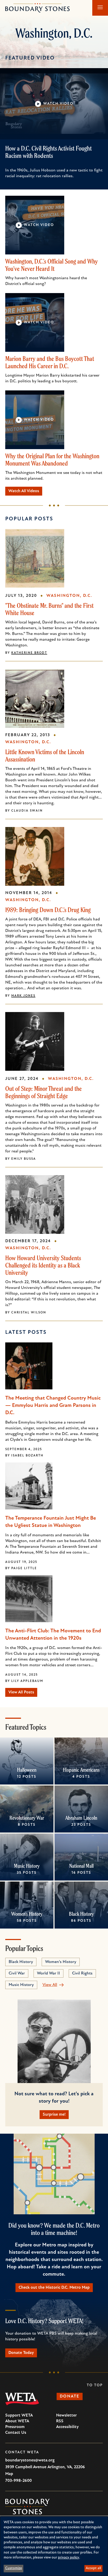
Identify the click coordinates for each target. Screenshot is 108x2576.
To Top (95, 2385)
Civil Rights (82, 1973)
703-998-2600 (18, 2481)
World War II (48, 1973)
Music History (27, 1866)
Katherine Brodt (29, 653)
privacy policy (69, 2558)
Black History (81, 1914)
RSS (60, 2421)
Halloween (27, 1770)
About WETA (17, 2421)
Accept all (93, 2568)
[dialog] (54, 2546)
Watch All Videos (24, 491)
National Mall (81, 1866)
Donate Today (21, 2353)
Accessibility (67, 2427)
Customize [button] (14, 2568)
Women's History (27, 1914)
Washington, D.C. (69, 596)
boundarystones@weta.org (30, 2460)
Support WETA (19, 2416)
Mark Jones (23, 996)
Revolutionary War (27, 1818)
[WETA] (22, 2399)
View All (50, 1985)
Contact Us (16, 2433)
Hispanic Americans (81, 1770)
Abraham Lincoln (81, 1818)
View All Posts (21, 1692)
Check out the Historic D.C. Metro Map (54, 2288)
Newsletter (66, 2416)
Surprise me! (54, 2115)
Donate (70, 2396)
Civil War (17, 1973)
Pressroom (15, 2427)
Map (9, 2474)
